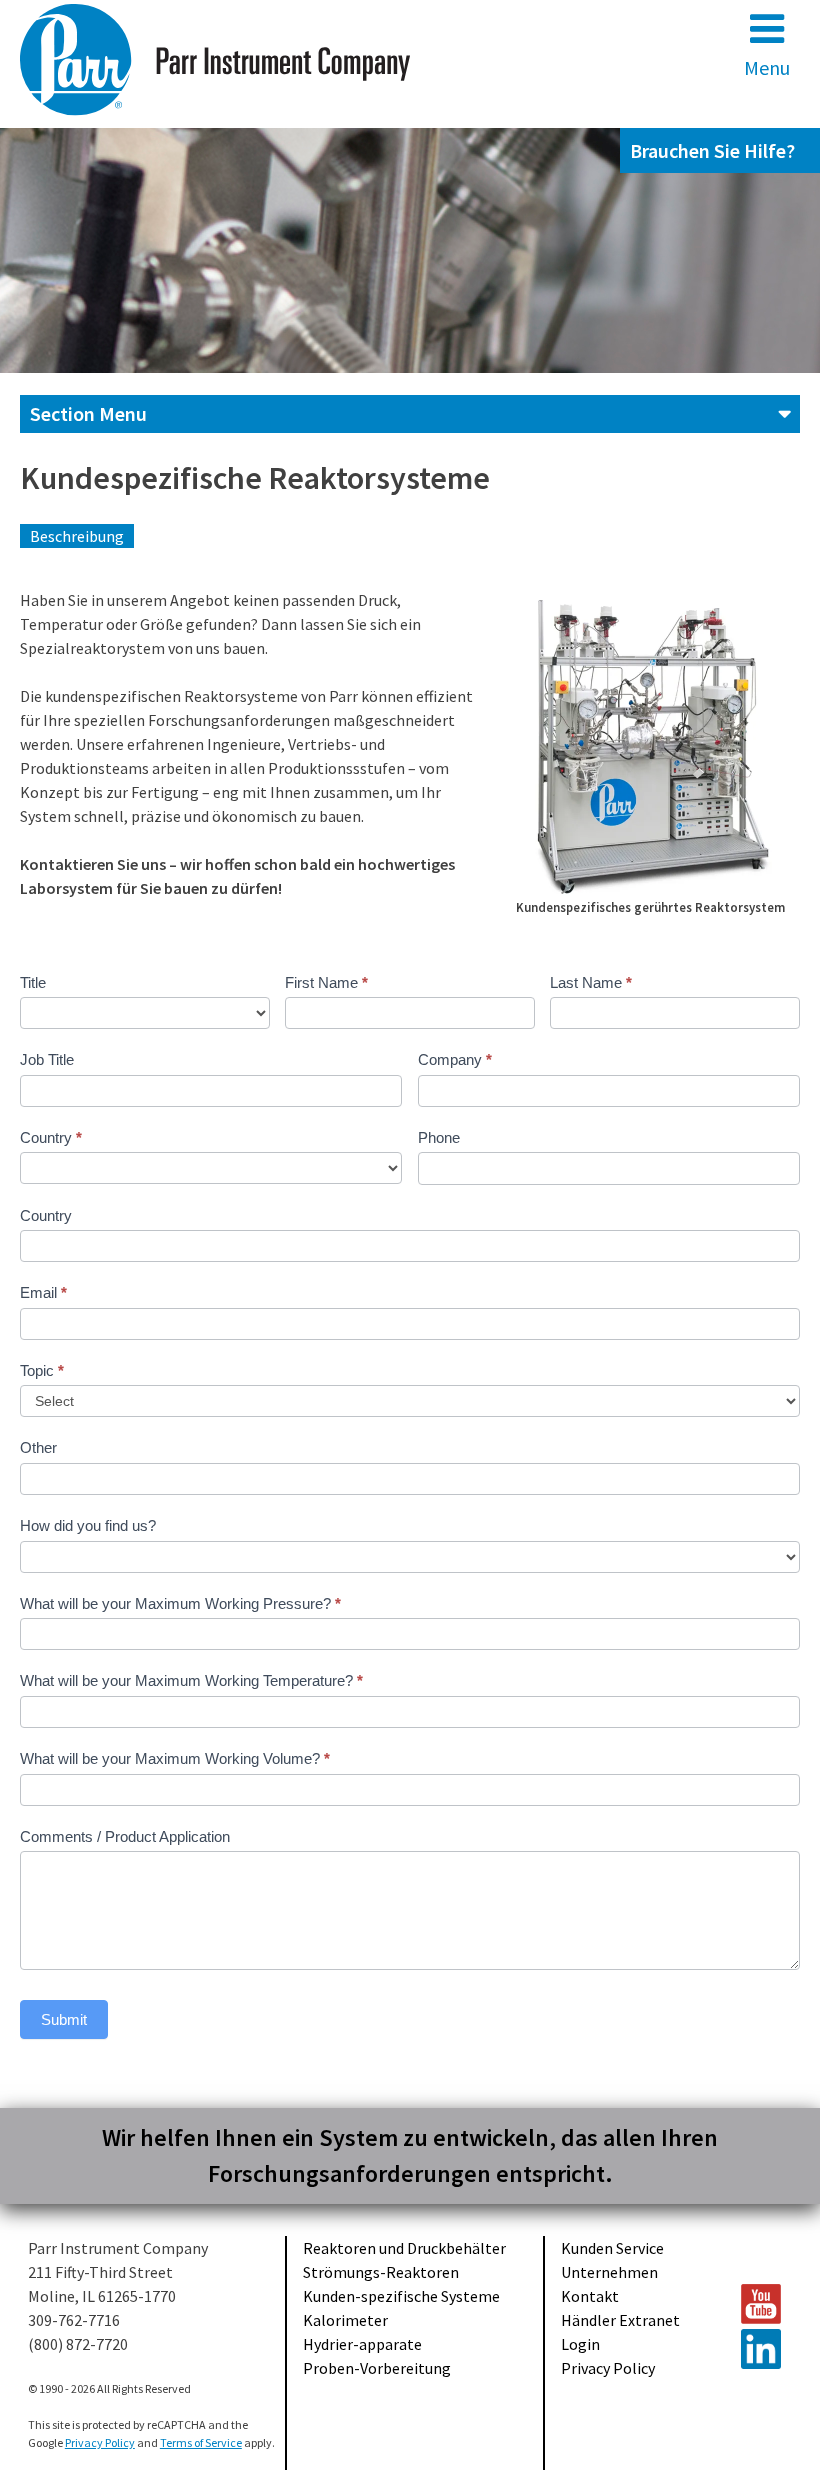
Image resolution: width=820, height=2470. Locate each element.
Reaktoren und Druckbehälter (404, 2248)
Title (33, 982)
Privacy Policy (608, 2368)
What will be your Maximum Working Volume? (175, 1758)
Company (455, 1059)
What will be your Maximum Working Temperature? (191, 1680)
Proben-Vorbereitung (377, 2368)
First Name (326, 982)
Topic (42, 1370)
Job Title (47, 1059)
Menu (767, 67)
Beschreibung (77, 536)
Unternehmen (609, 2272)
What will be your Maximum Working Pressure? (180, 1603)
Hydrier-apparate (362, 2344)
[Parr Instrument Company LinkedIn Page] (762, 2349)
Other (38, 1447)
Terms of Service (201, 2442)
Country (51, 1137)
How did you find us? (88, 1525)
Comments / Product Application (125, 1836)
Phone (439, 1137)
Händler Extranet (620, 2320)
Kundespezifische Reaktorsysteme (255, 478)
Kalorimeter (345, 2320)
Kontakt (590, 2296)
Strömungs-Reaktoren (381, 2272)
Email (43, 1292)
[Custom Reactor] (650, 746)
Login (580, 2344)
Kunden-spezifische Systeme (401, 2296)
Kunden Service (612, 2248)
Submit (64, 2019)
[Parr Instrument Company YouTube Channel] (762, 2304)
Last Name (591, 982)
